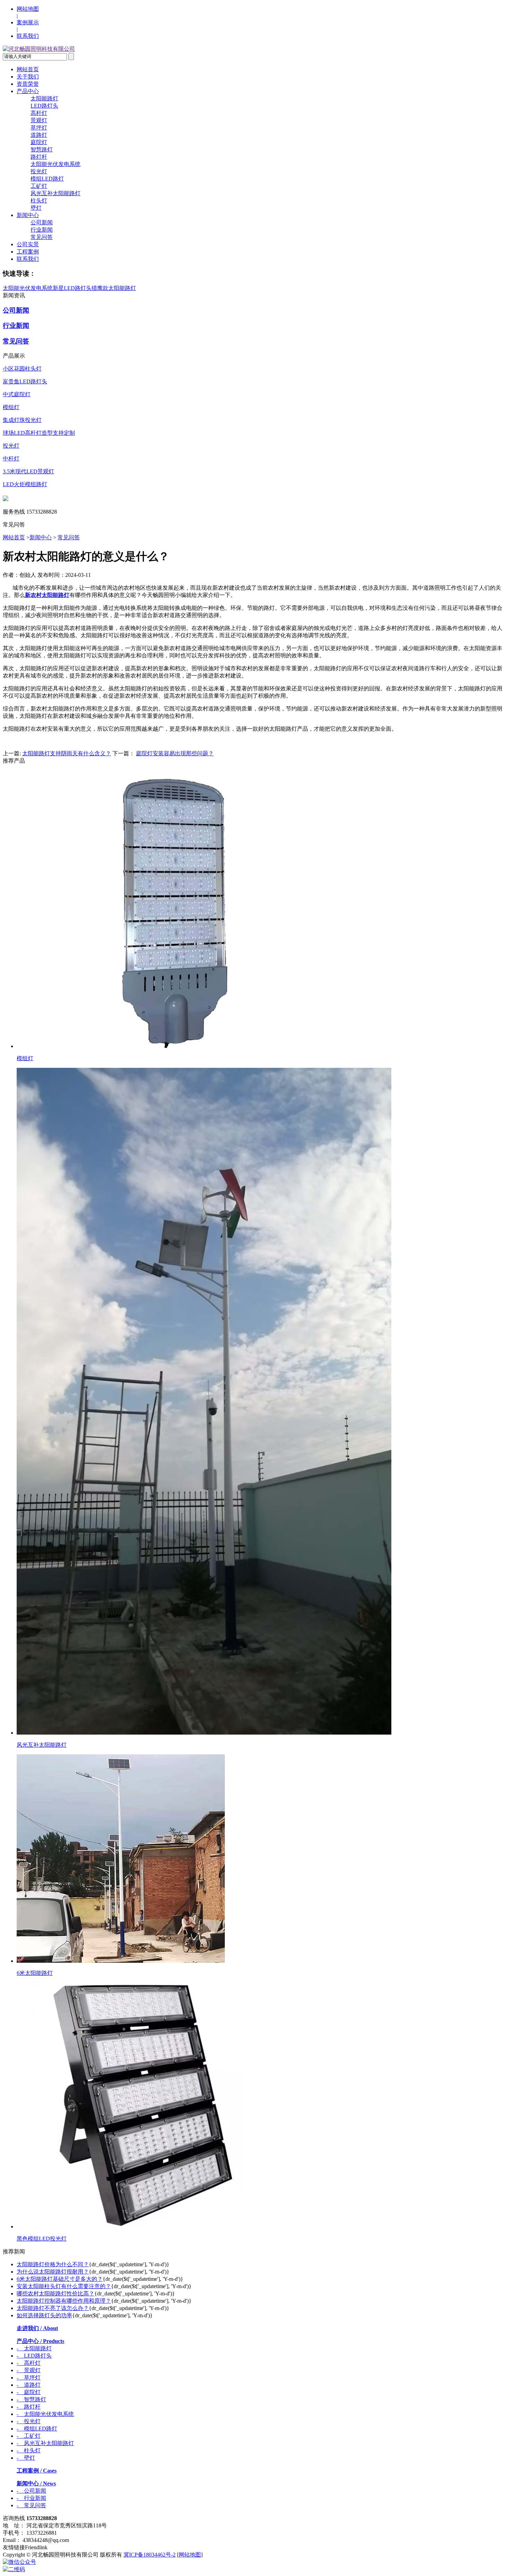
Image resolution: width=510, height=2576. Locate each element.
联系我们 (28, 36)
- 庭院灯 (29, 2392)
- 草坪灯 (29, 2378)
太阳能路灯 (44, 98)
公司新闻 (42, 222)
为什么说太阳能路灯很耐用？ (53, 2272)
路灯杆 (39, 157)
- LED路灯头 (34, 2356)
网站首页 (28, 69)
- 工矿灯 (29, 2436)
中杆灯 (11, 459)
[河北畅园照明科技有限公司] (39, 49)
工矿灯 (39, 186)
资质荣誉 (28, 84)
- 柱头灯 (29, 2450)
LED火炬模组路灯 (25, 484)
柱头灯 (39, 201)
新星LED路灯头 (72, 288)
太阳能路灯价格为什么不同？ (53, 2264)
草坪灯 (39, 128)
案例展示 (28, 22)
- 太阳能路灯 (34, 2348)
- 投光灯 (29, 2421)
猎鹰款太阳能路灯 (114, 288)
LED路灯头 (44, 106)
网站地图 (28, 9)
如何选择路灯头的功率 (44, 2315)
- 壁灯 (26, 2458)
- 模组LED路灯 (37, 2429)
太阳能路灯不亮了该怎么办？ (53, 2308)
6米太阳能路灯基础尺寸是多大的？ (60, 2279)
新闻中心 (28, 215)
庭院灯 (39, 142)
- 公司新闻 (31, 2491)
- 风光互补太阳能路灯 (45, 2443)
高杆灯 (39, 113)
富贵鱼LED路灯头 (25, 381)
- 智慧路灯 (31, 2399)
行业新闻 (42, 230)
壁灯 (36, 208)
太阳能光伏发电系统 (56, 164)
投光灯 (39, 171)
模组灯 (11, 407)
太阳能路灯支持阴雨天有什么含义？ (67, 753)
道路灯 (39, 135)
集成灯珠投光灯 (22, 420)
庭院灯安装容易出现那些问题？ (175, 753)
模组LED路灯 (47, 179)
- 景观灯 (29, 2370)
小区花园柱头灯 (22, 369)
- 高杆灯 (29, 2363)
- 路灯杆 (29, 2407)
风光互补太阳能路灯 (56, 193)
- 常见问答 (31, 2505)
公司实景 (28, 244)
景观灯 (39, 120)
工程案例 (28, 252)
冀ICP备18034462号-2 (150, 2555)
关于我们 (28, 77)
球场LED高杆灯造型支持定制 (39, 433)
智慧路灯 (42, 149)
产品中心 (28, 91)
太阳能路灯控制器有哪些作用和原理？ (64, 2301)
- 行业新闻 (31, 2498)
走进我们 (37, 2328)
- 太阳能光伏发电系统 (45, 2414)
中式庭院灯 (17, 394)
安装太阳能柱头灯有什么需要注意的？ (64, 2286)
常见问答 (42, 237)
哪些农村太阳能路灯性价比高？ (56, 2294)
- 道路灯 (29, 2385)
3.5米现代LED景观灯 (28, 471)
